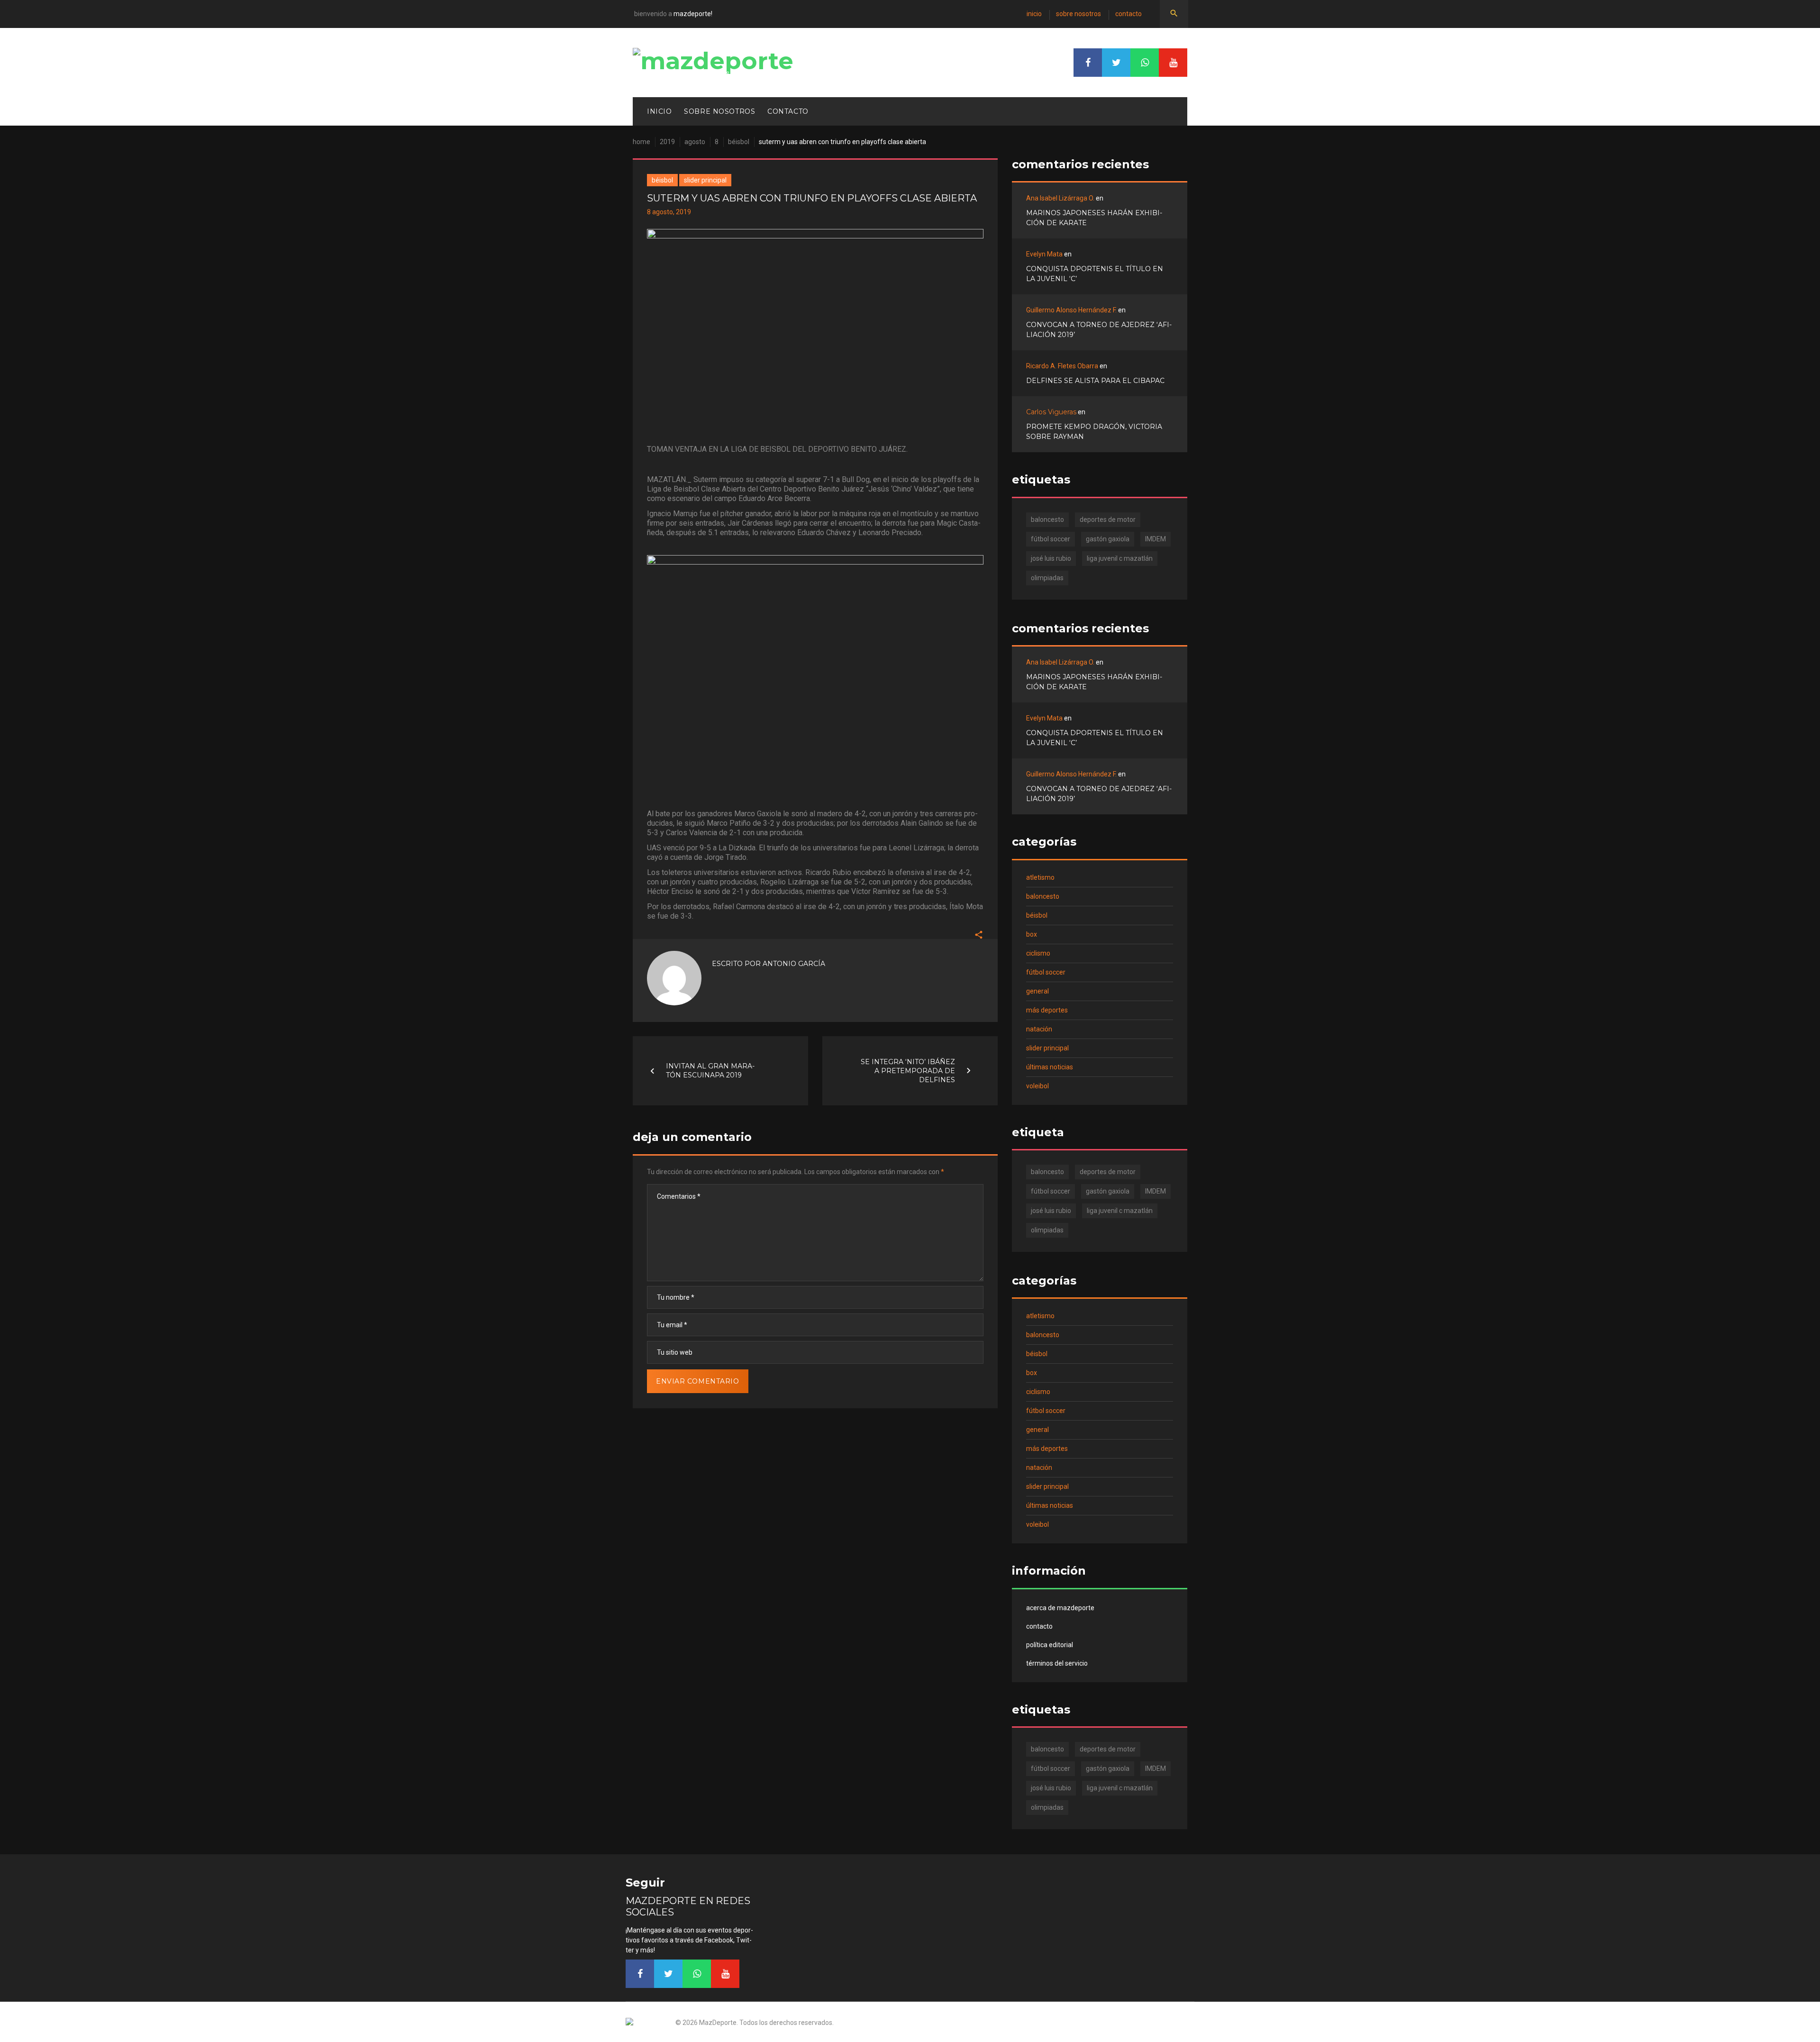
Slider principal (705, 180)
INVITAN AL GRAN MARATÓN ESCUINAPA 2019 (710, 1071)
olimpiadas (1047, 578)
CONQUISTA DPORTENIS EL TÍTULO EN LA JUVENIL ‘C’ (1095, 274)
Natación (1039, 1029)
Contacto (1128, 14)
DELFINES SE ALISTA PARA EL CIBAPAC (1095, 381)
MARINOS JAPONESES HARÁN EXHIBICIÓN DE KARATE (1094, 218)
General (1037, 991)
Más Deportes (1047, 1010)
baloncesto (1047, 520)
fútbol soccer (1051, 539)
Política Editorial (1050, 1645)
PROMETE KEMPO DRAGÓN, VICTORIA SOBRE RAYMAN (1094, 432)
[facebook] (1088, 63)
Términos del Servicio (1057, 1663)
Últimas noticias (1050, 1067)
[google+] (1145, 63)
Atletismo (1040, 877)
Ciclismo (1038, 953)
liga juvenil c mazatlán (1120, 558)
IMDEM (1156, 539)
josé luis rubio (1051, 558)
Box (1032, 934)
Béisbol (739, 142)
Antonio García (794, 964)
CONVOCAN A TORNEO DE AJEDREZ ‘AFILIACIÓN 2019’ (1099, 330)
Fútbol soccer (1046, 972)
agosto (695, 142)
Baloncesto (1043, 896)
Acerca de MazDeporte (1060, 1608)
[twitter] (1116, 63)
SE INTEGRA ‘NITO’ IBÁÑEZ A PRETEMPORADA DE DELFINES (908, 1070)
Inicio (1034, 14)
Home (642, 142)
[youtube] (1173, 63)
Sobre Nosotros (1078, 14)
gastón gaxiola (1108, 539)
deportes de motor (1108, 520)
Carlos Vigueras (1051, 412)
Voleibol (1037, 1086)
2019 (667, 142)
